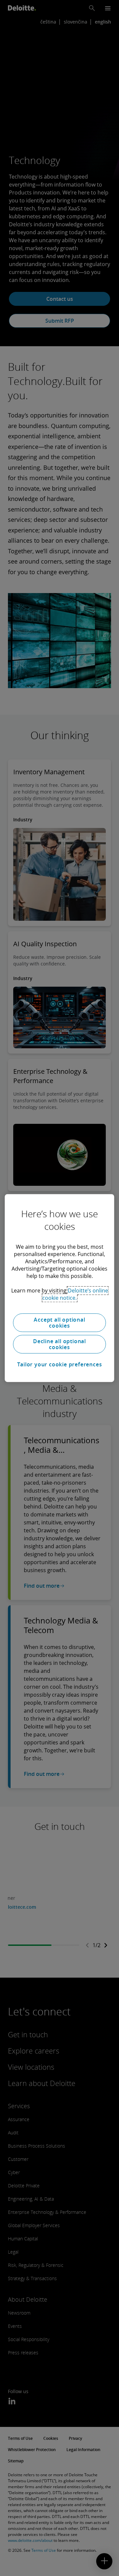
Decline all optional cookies (59, 1344)
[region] (59, 1288)
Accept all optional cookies (59, 1323)
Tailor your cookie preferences (60, 1364)
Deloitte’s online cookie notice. (75, 1294)
